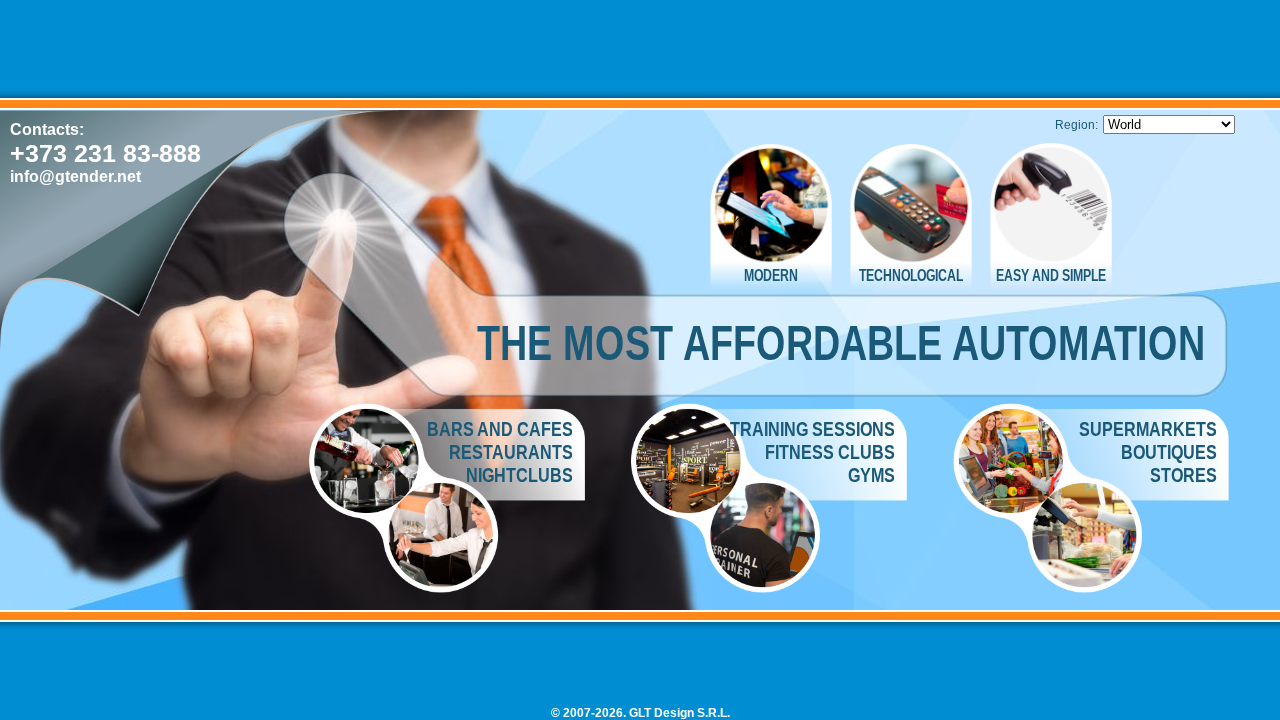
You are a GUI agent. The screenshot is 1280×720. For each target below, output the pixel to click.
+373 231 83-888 (105, 153)
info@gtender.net (75, 176)
